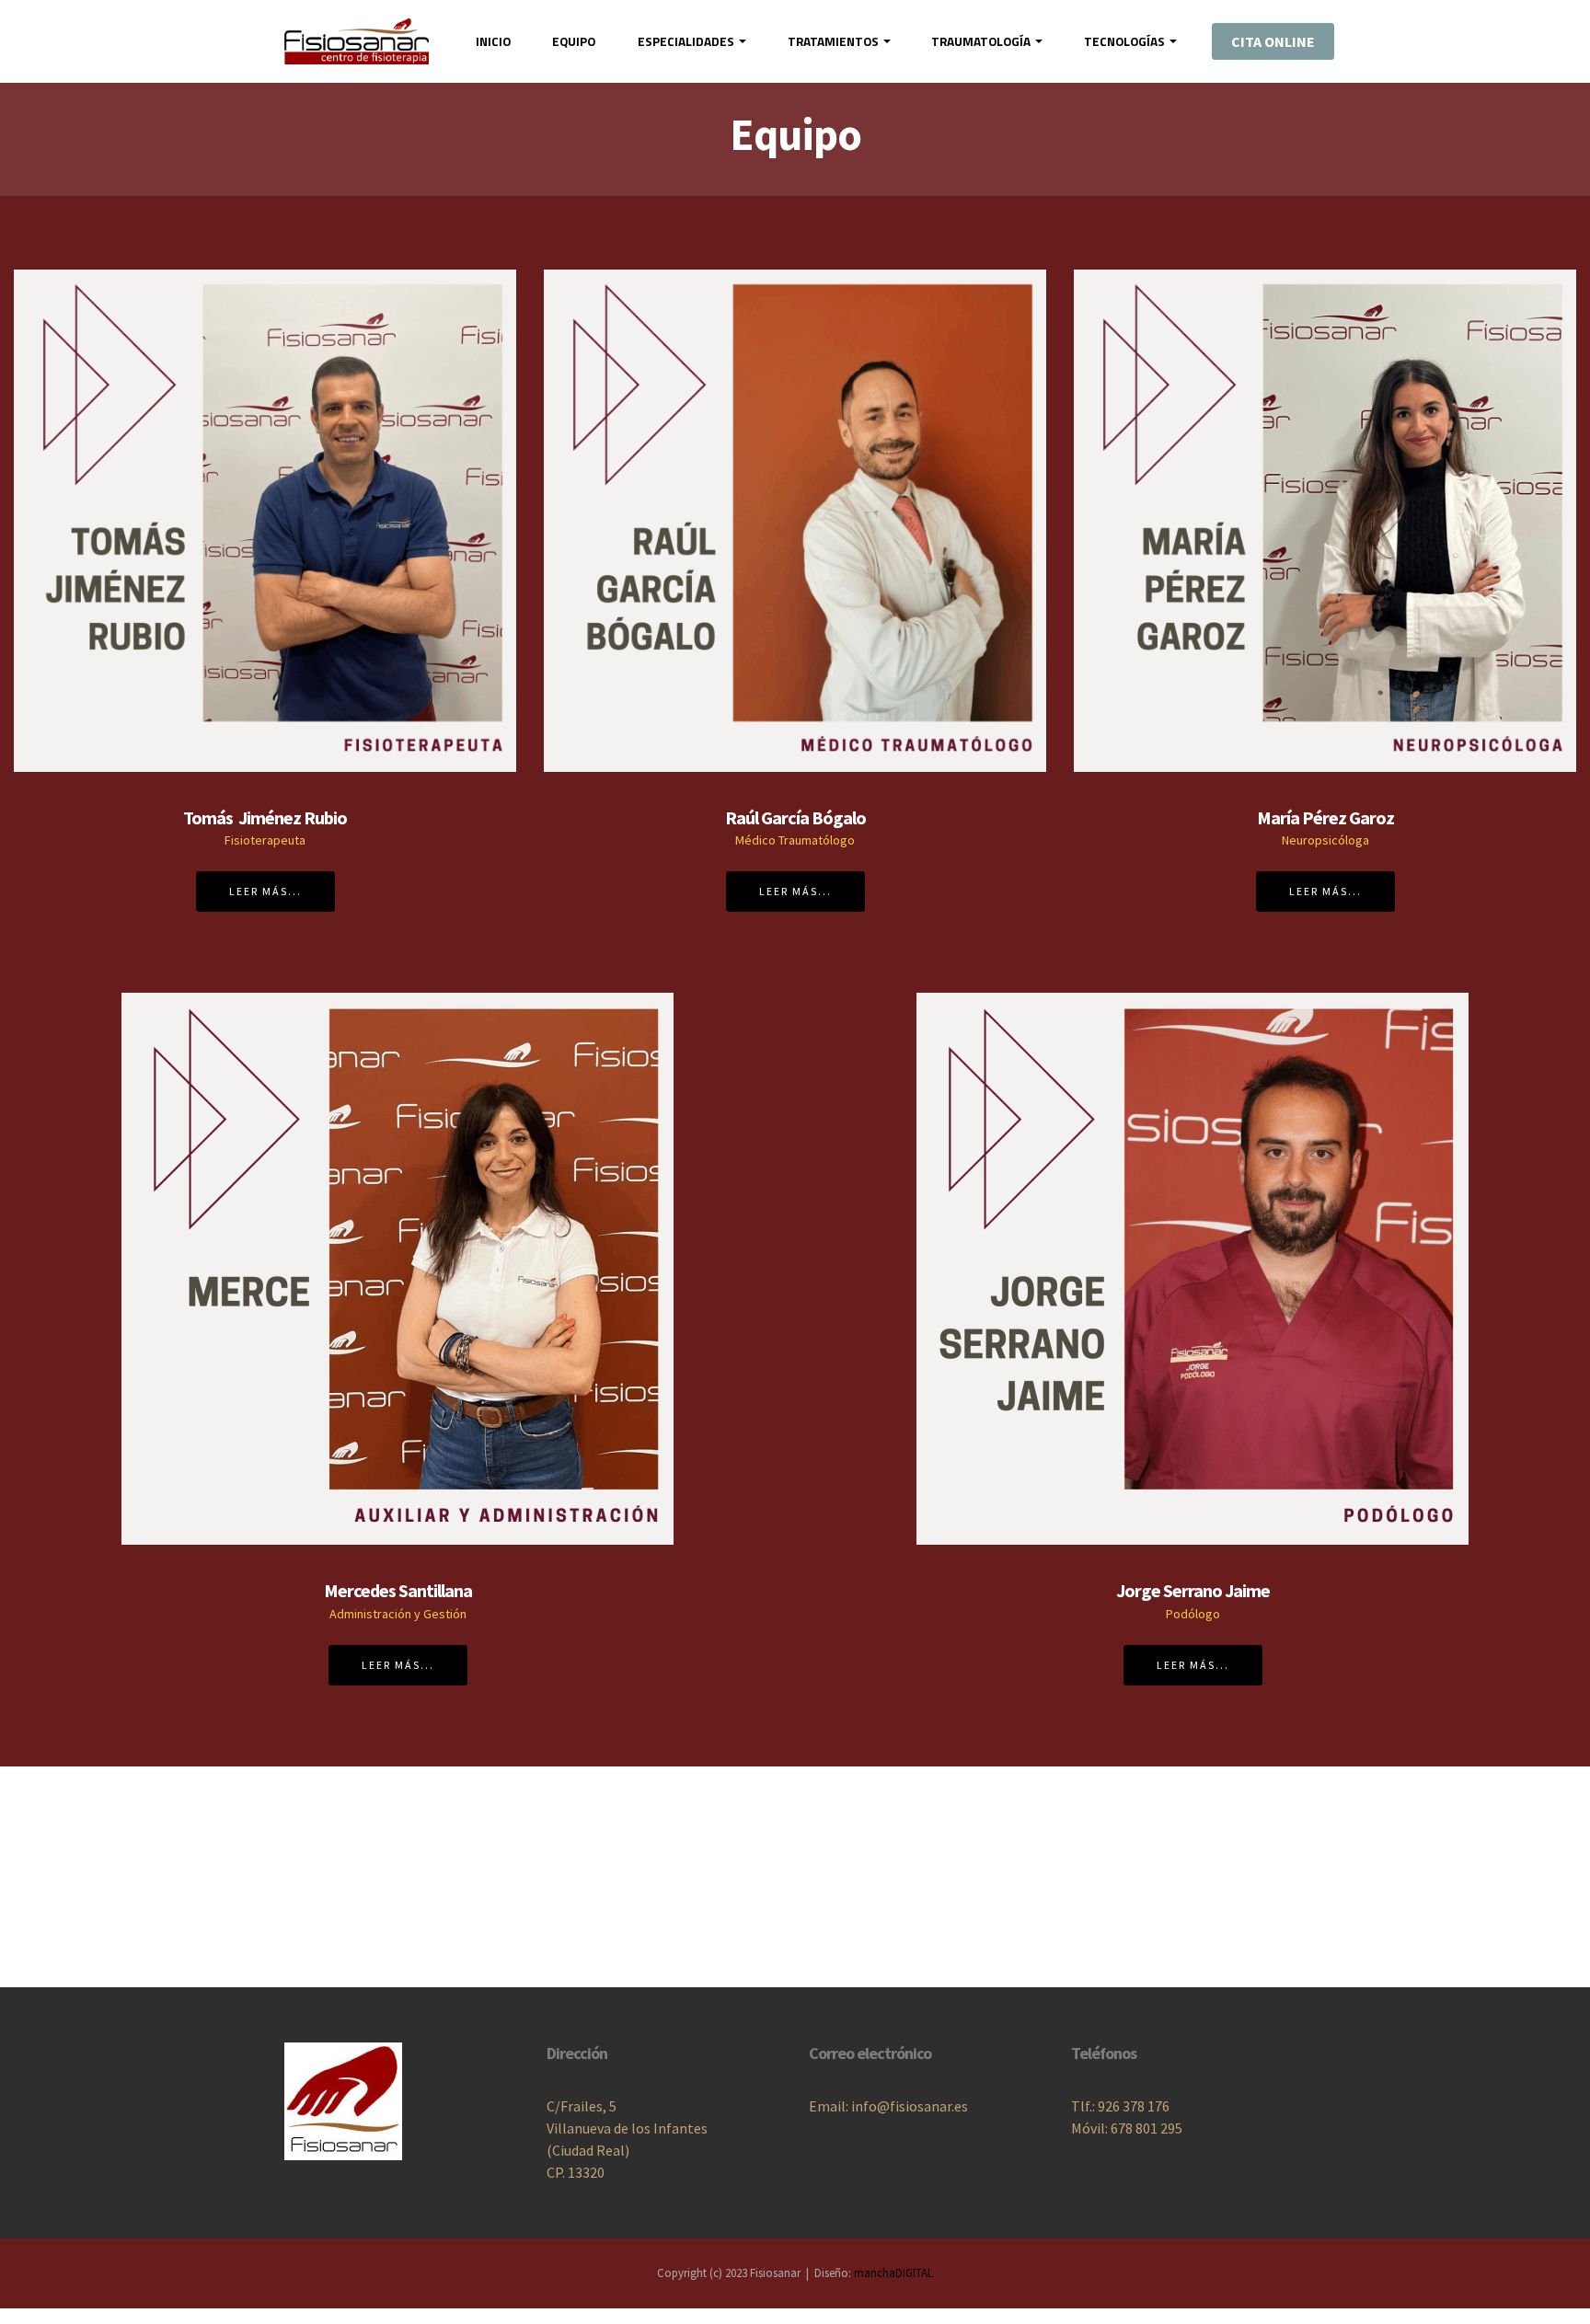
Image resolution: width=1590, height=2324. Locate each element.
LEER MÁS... (265, 891)
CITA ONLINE (1273, 41)
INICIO (493, 41)
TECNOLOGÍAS (1124, 41)
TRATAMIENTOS (833, 41)
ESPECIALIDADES (686, 41)
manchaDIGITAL (893, 2273)
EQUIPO (574, 41)
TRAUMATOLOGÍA (981, 41)
